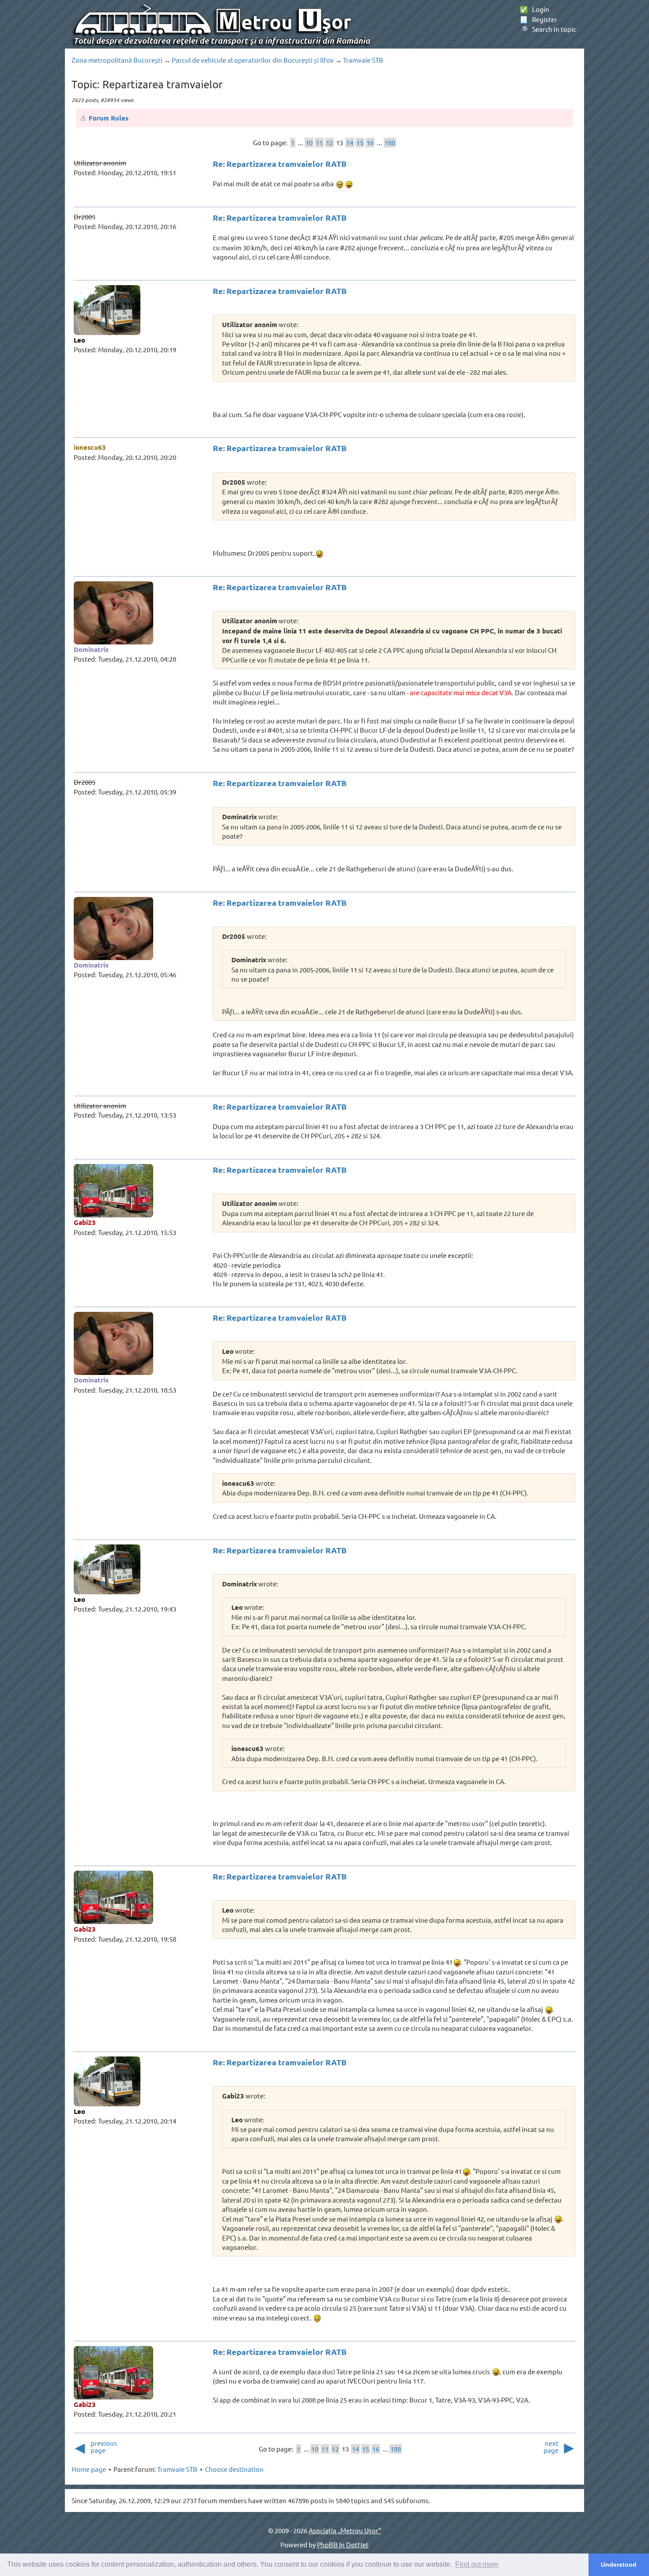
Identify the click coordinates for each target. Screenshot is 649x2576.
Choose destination (234, 2469)
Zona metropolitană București (117, 60)
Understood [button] (619, 2565)
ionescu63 (90, 447)
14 (350, 142)
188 (390, 142)
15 (360, 142)
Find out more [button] (477, 2564)
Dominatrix (91, 649)
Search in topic (548, 29)
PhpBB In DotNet (343, 2544)
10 (309, 142)
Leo (79, 340)
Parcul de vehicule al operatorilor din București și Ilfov (253, 60)
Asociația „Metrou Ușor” (345, 2530)
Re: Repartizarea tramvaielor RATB (280, 164)
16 (370, 142)
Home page (89, 2469)
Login (534, 9)
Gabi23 (85, 1222)
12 (329, 142)
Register (538, 19)
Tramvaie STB (363, 60)
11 (319, 142)
